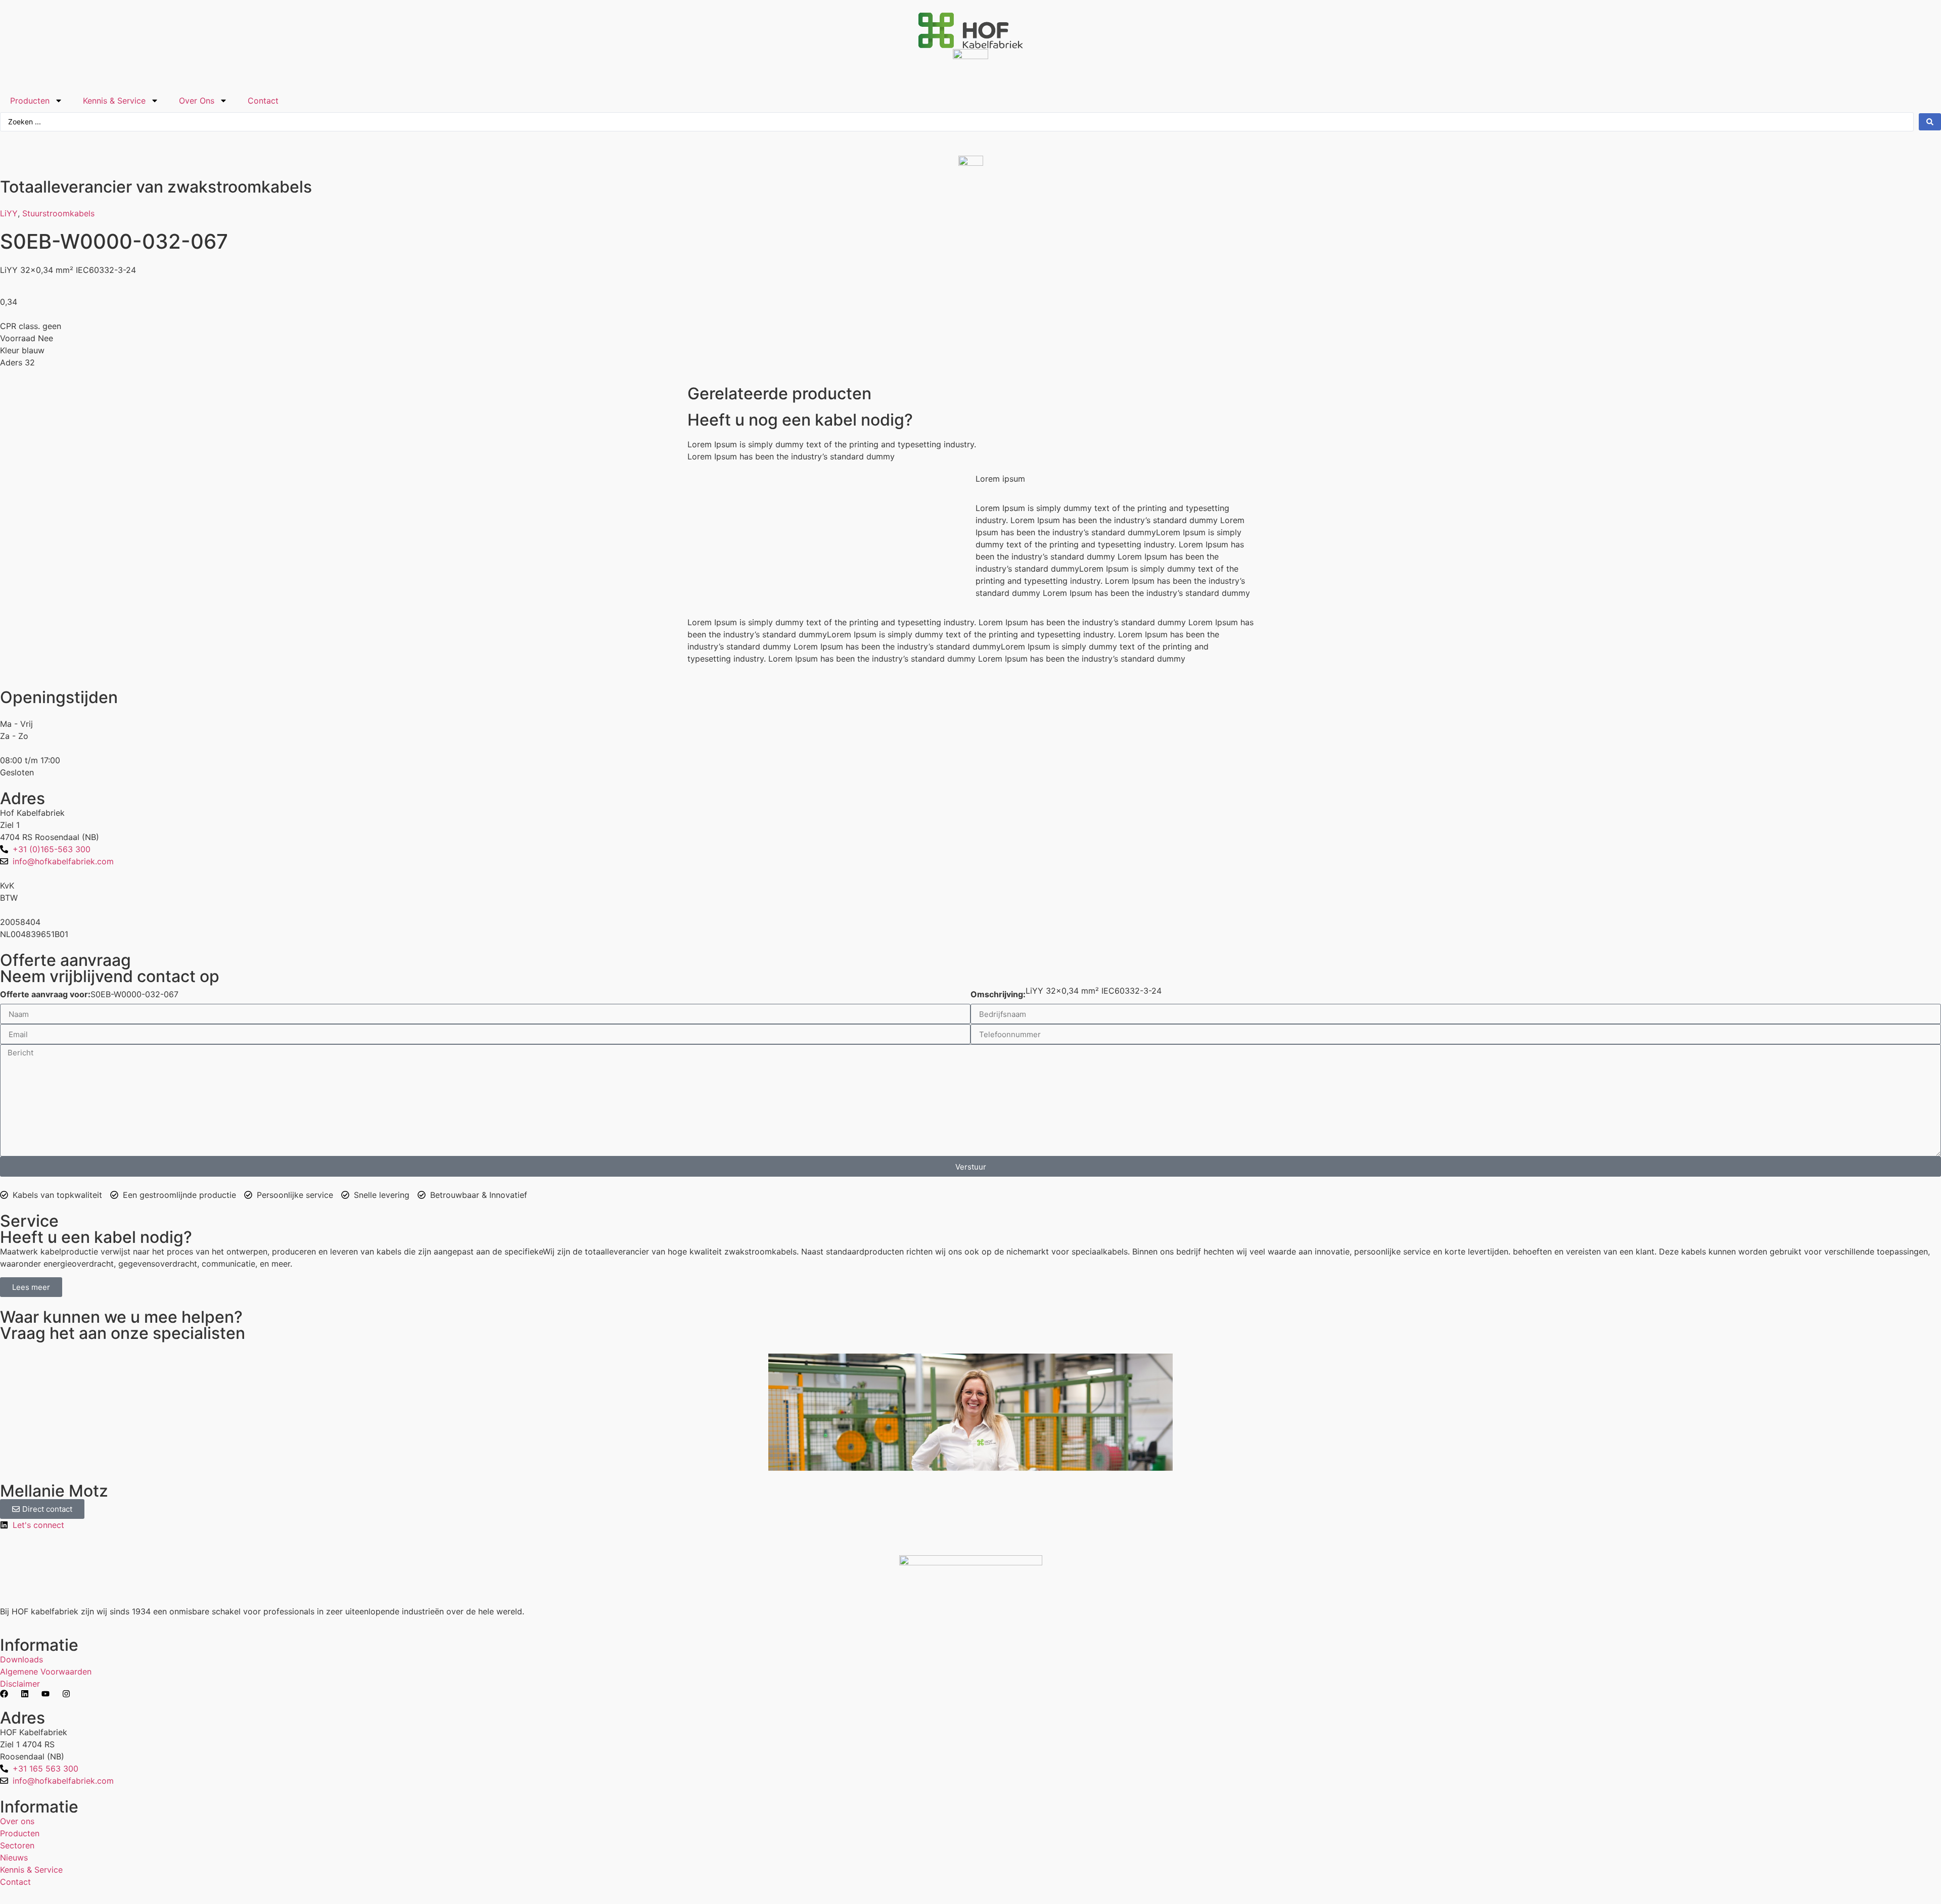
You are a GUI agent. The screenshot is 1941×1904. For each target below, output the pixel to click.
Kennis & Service (114, 101)
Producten (30, 101)
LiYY (9, 213)
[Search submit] (1930, 122)
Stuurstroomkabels (58, 213)
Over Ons (197, 101)
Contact (263, 101)
